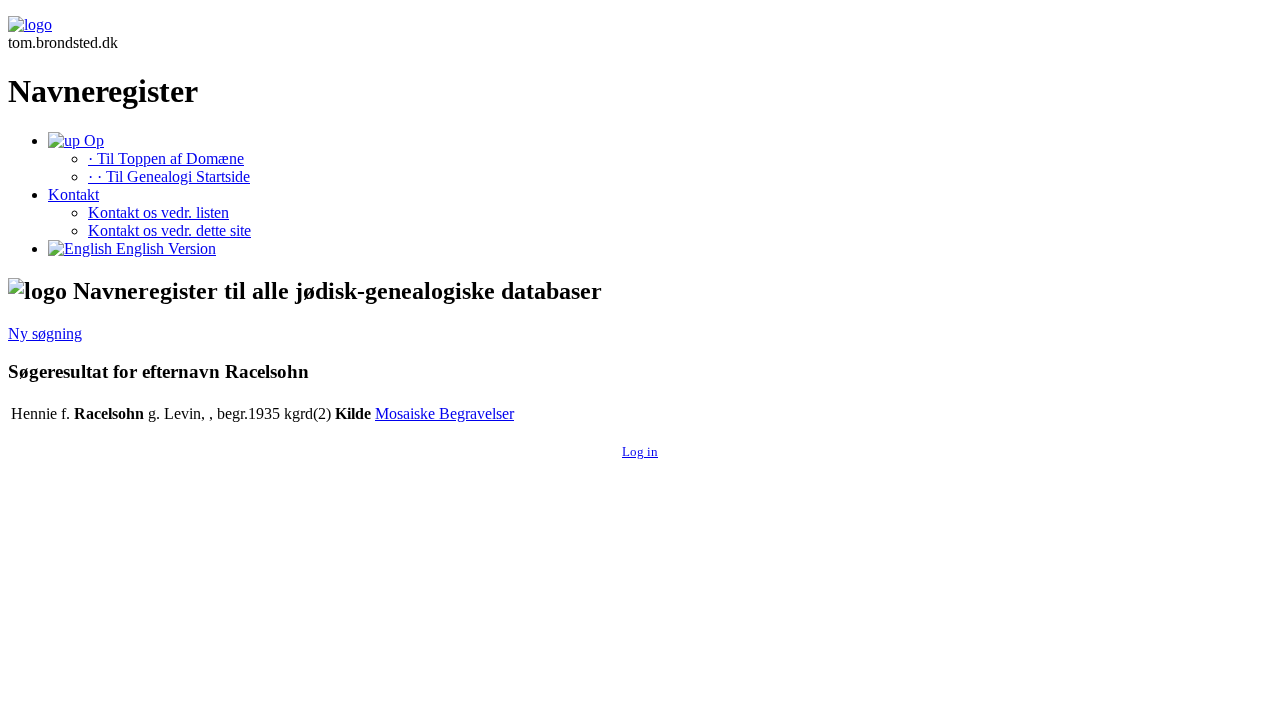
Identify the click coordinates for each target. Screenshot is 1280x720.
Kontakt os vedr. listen (158, 212)
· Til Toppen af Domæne (166, 158)
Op (92, 140)
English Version (164, 248)
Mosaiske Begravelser (444, 413)
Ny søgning (45, 333)
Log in (640, 451)
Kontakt (73, 194)
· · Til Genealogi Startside (169, 176)
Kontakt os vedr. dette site (169, 230)
